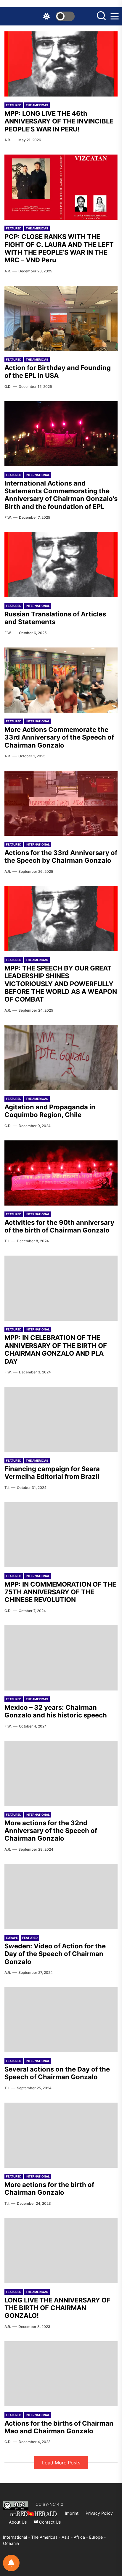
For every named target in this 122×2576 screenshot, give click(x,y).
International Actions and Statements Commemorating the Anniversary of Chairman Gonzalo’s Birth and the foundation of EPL (61, 495)
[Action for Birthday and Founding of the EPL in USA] (61, 318)
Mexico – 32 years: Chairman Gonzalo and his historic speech (56, 1711)
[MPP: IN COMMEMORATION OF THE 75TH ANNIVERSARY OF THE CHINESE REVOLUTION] (61, 1535)
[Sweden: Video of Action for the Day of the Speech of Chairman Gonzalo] (61, 1897)
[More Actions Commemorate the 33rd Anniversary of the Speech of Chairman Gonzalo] (61, 680)
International (38, 475)
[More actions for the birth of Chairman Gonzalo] (61, 2135)
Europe (12, 1938)
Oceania (11, 2543)
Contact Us (49, 2522)
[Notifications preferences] (11, 2563)
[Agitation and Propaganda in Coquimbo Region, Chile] (61, 1058)
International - (17, 2537)
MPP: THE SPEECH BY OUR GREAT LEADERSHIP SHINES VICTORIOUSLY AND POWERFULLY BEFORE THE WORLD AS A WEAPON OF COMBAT (61, 984)
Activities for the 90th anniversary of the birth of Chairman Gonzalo (59, 1226)
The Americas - (46, 2537)
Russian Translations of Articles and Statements (55, 618)
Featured (14, 105)
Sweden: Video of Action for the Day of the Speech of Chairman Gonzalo (55, 1954)
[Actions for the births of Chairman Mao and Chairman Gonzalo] (61, 2374)
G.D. (8, 387)
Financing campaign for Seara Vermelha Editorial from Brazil (52, 1473)
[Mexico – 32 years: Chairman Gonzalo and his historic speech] (61, 1658)
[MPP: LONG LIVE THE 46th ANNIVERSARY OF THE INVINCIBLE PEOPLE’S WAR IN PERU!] (61, 64)
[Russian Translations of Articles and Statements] (61, 565)
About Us (18, 2522)
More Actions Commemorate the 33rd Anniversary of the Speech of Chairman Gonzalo (59, 737)
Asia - (68, 2537)
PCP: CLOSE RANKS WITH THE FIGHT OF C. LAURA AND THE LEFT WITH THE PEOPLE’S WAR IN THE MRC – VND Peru (59, 248)
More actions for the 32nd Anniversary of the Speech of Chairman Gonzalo (51, 1831)
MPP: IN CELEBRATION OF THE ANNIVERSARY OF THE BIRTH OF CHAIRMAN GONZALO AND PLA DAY (56, 1349)
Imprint (72, 2513)
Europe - (97, 2537)
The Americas (37, 105)
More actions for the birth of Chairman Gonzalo (49, 2188)
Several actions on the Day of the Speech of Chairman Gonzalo (57, 2073)
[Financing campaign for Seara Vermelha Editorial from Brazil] (61, 1419)
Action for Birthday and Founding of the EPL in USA (58, 372)
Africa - (81, 2537)
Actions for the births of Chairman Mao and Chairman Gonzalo (59, 2427)
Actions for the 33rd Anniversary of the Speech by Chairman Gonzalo (61, 856)
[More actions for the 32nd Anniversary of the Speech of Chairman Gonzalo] (61, 1773)
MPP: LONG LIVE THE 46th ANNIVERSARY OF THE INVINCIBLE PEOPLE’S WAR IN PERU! (59, 121)
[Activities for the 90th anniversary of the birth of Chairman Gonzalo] (61, 1173)
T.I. (7, 1241)
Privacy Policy (99, 2513)
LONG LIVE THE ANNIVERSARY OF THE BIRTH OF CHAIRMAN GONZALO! (57, 2308)
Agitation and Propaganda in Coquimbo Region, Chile (50, 1111)
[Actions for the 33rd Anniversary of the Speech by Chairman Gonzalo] (61, 803)
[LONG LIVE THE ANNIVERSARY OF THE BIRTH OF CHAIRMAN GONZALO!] (61, 2251)
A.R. (8, 140)
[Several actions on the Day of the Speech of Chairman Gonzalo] (61, 2020)
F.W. (8, 517)
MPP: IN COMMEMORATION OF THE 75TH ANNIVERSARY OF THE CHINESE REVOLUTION (60, 1592)
